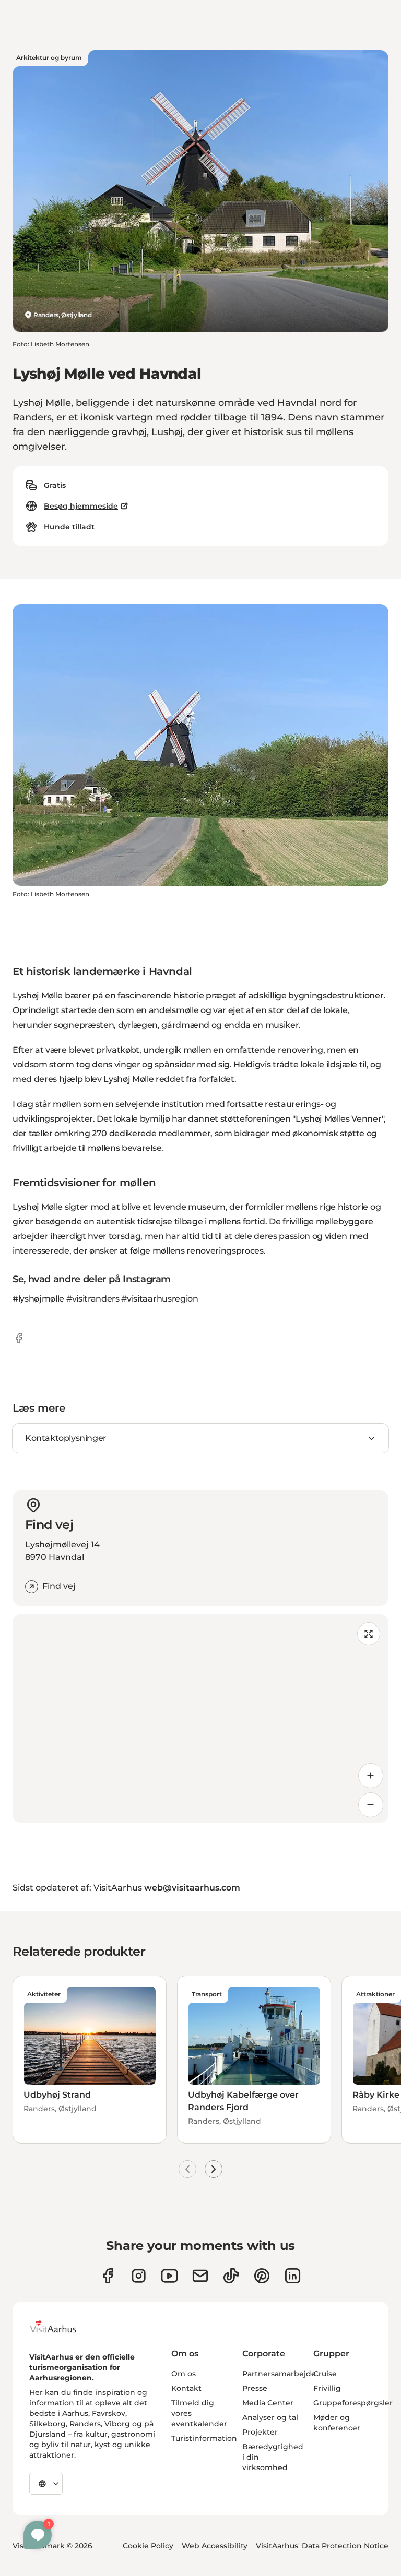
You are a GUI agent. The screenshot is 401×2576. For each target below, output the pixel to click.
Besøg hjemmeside (81, 506)
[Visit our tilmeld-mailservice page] (200, 2276)
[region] (200, 1718)
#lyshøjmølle (38, 1299)
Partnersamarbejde (279, 2374)
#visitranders (93, 1299)
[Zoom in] (371, 1776)
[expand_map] (369, 1634)
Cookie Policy (148, 2546)
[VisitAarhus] (61, 2327)
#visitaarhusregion (160, 1299)
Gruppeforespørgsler (353, 2403)
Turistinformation (204, 2438)
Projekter (260, 2432)
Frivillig (327, 2388)
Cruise (325, 2374)
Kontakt (186, 2388)
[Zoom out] (371, 1805)
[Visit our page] (139, 2276)
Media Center (268, 2403)
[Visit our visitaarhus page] (108, 2276)
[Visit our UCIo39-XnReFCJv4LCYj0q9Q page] (169, 2276)
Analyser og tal (270, 2417)
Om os (184, 2374)
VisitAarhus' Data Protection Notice (322, 2546)
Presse (255, 2388)
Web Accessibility (215, 2546)
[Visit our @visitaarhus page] (231, 2276)
